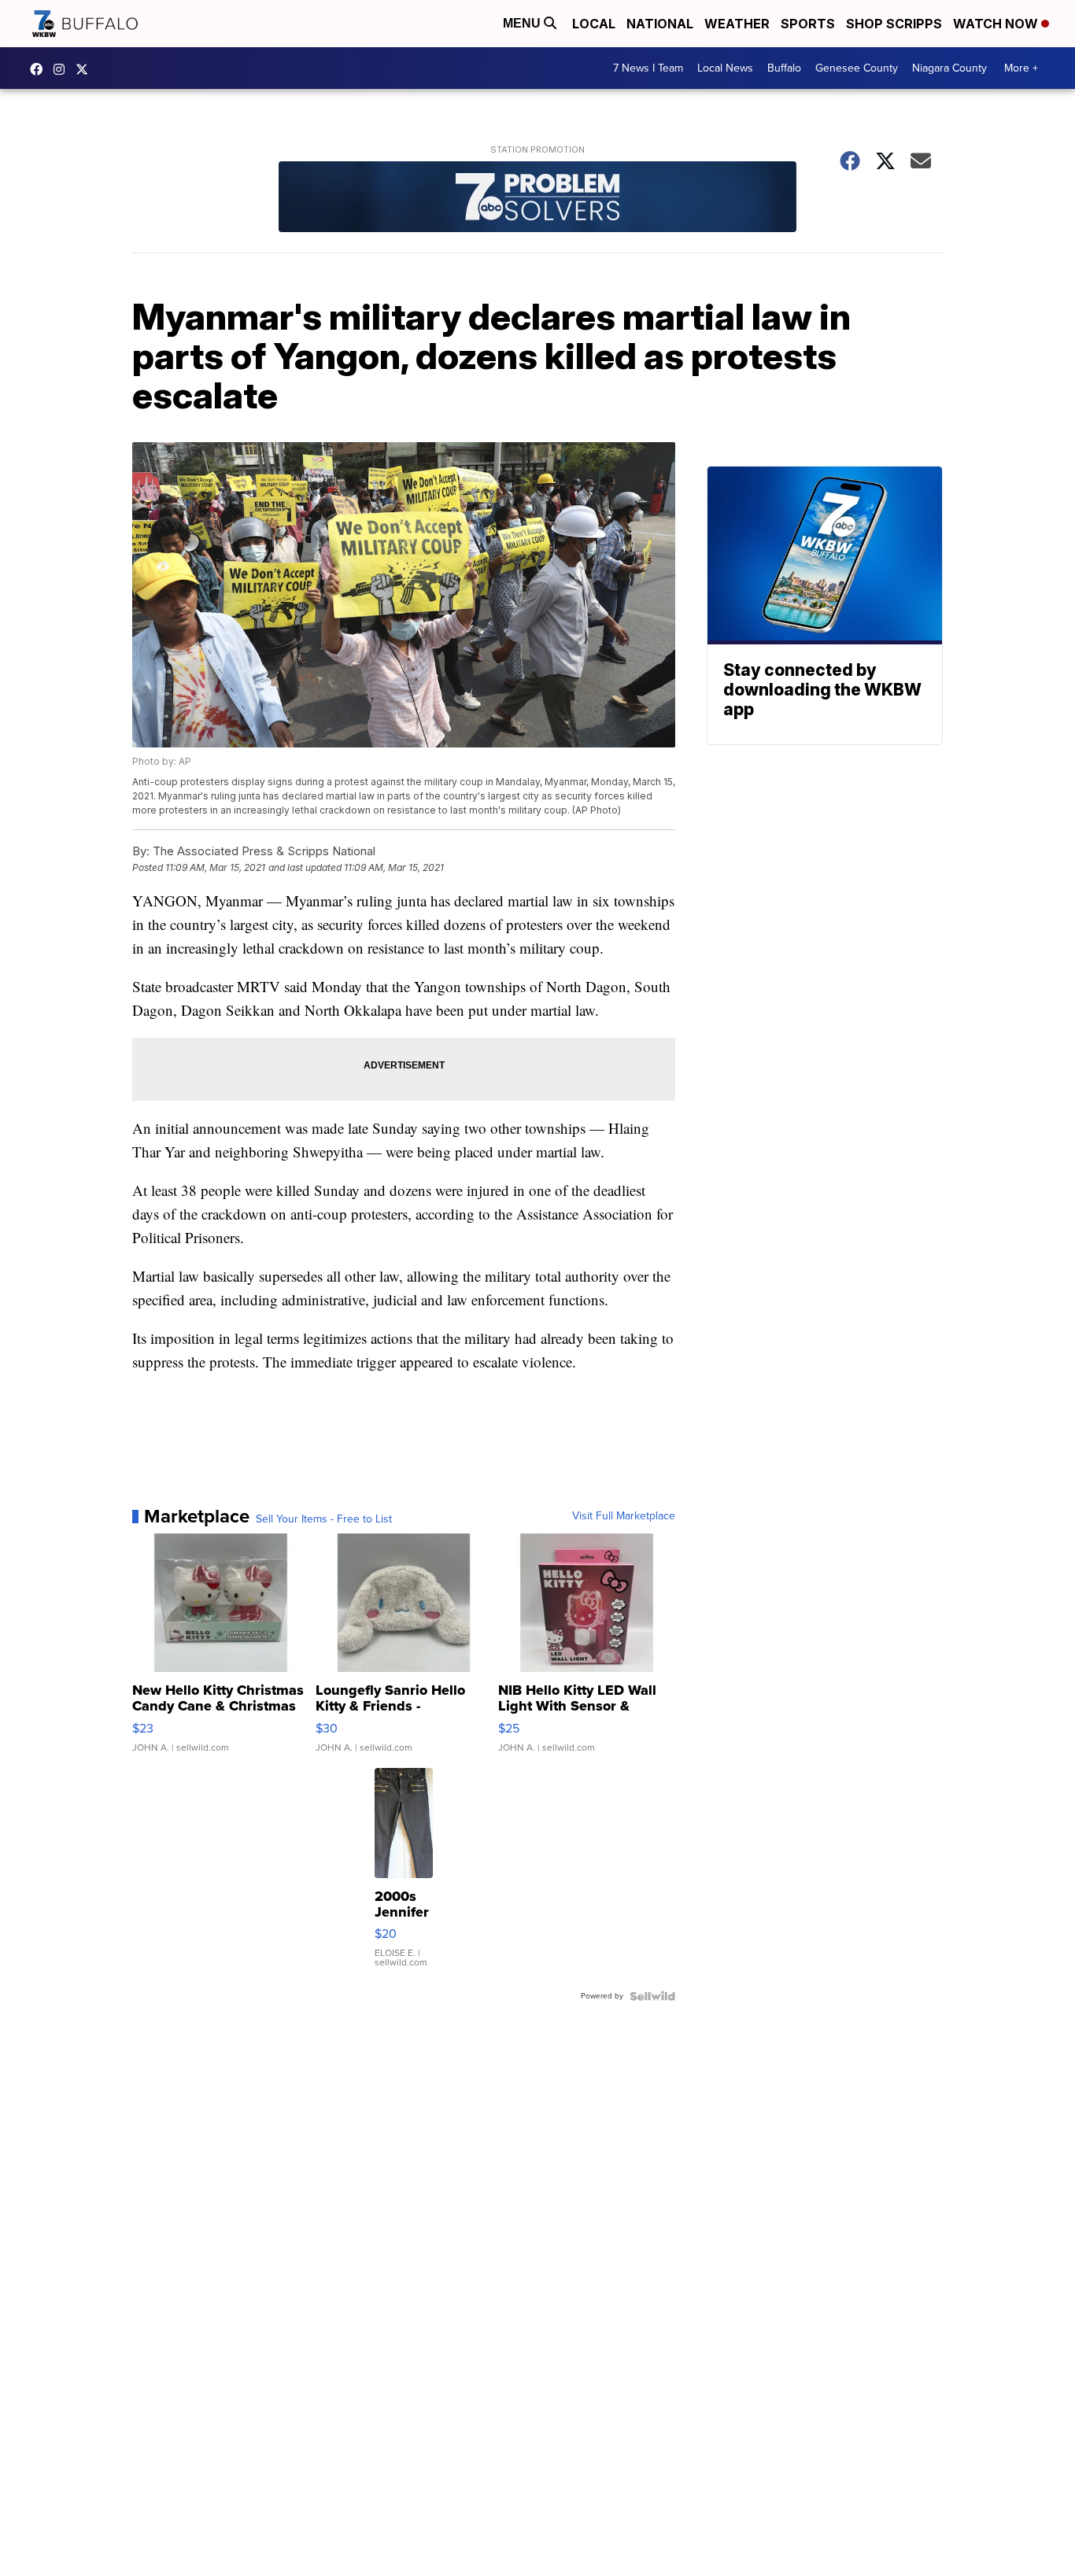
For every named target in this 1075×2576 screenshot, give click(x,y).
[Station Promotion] (537, 199)
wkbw (63, 69)
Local (594, 24)
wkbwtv (40, 69)
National (660, 24)
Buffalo (784, 68)
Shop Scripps (894, 24)
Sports (808, 24)
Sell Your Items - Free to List (324, 1519)
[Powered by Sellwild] (652, 1996)
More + (1021, 68)
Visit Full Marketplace (624, 1516)
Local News (725, 68)
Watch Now (997, 24)
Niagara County (949, 68)
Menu (523, 23)
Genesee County (857, 68)
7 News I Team (648, 68)
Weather (737, 24)
